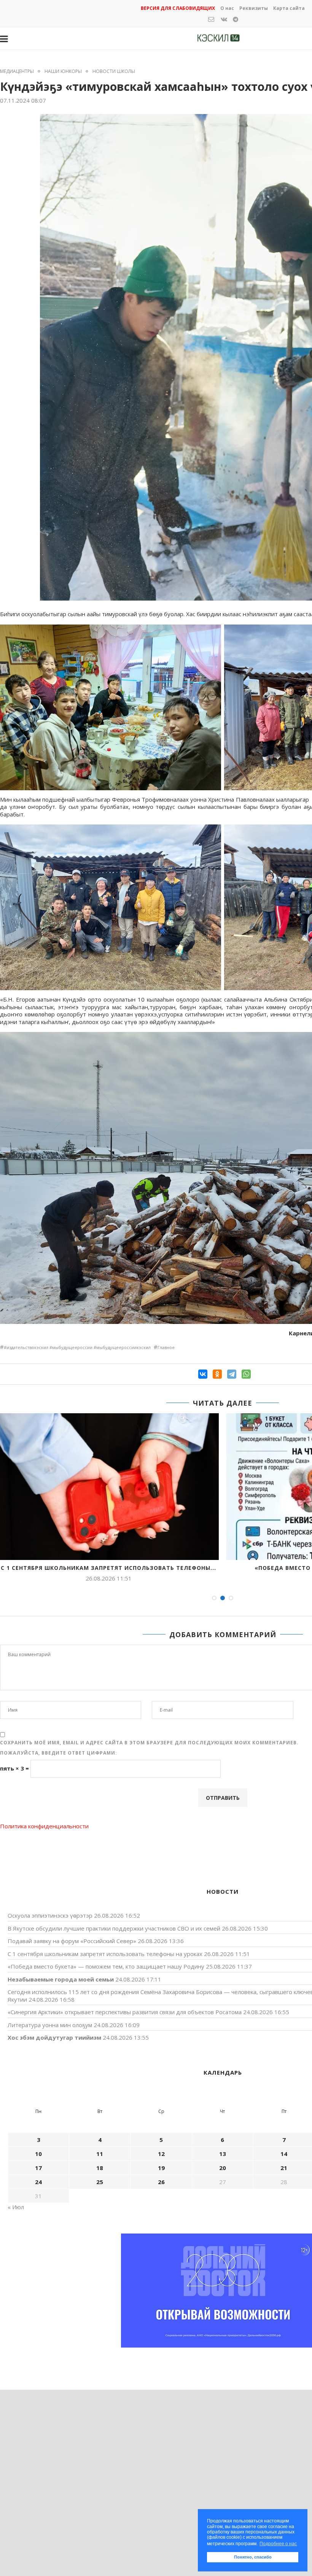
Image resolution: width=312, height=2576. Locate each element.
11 (100, 2154)
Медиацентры (17, 71)
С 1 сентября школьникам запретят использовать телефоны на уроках (105, 1954)
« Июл (16, 2207)
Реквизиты (254, 8)
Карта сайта (289, 8)
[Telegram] (232, 1374)
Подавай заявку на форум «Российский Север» (72, 1941)
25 (100, 2182)
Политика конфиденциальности (44, 1826)
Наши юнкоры (63, 71)
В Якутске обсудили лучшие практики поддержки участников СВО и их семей (114, 1928)
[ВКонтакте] (203, 1374)
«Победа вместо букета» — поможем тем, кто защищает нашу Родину (106, 1966)
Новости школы (114, 71)
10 (38, 2154)
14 (284, 2154)
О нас (227, 8)
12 (161, 2154)
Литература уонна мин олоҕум (50, 2025)
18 (100, 2168)
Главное (166, 1347)
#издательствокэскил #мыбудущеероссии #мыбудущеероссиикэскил (77, 1347)
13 (223, 2154)
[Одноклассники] (217, 1374)
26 (161, 2182)
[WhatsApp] (246, 1374)
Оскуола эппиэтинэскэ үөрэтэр (50, 1915)
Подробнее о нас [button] (278, 2544)
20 (223, 2168)
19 (161, 2168)
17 (38, 2168)
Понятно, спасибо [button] (253, 2557)
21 (284, 2168)
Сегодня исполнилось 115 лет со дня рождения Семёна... (109, 1568)
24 (38, 2182)
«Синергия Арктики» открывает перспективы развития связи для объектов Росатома (125, 2012)
